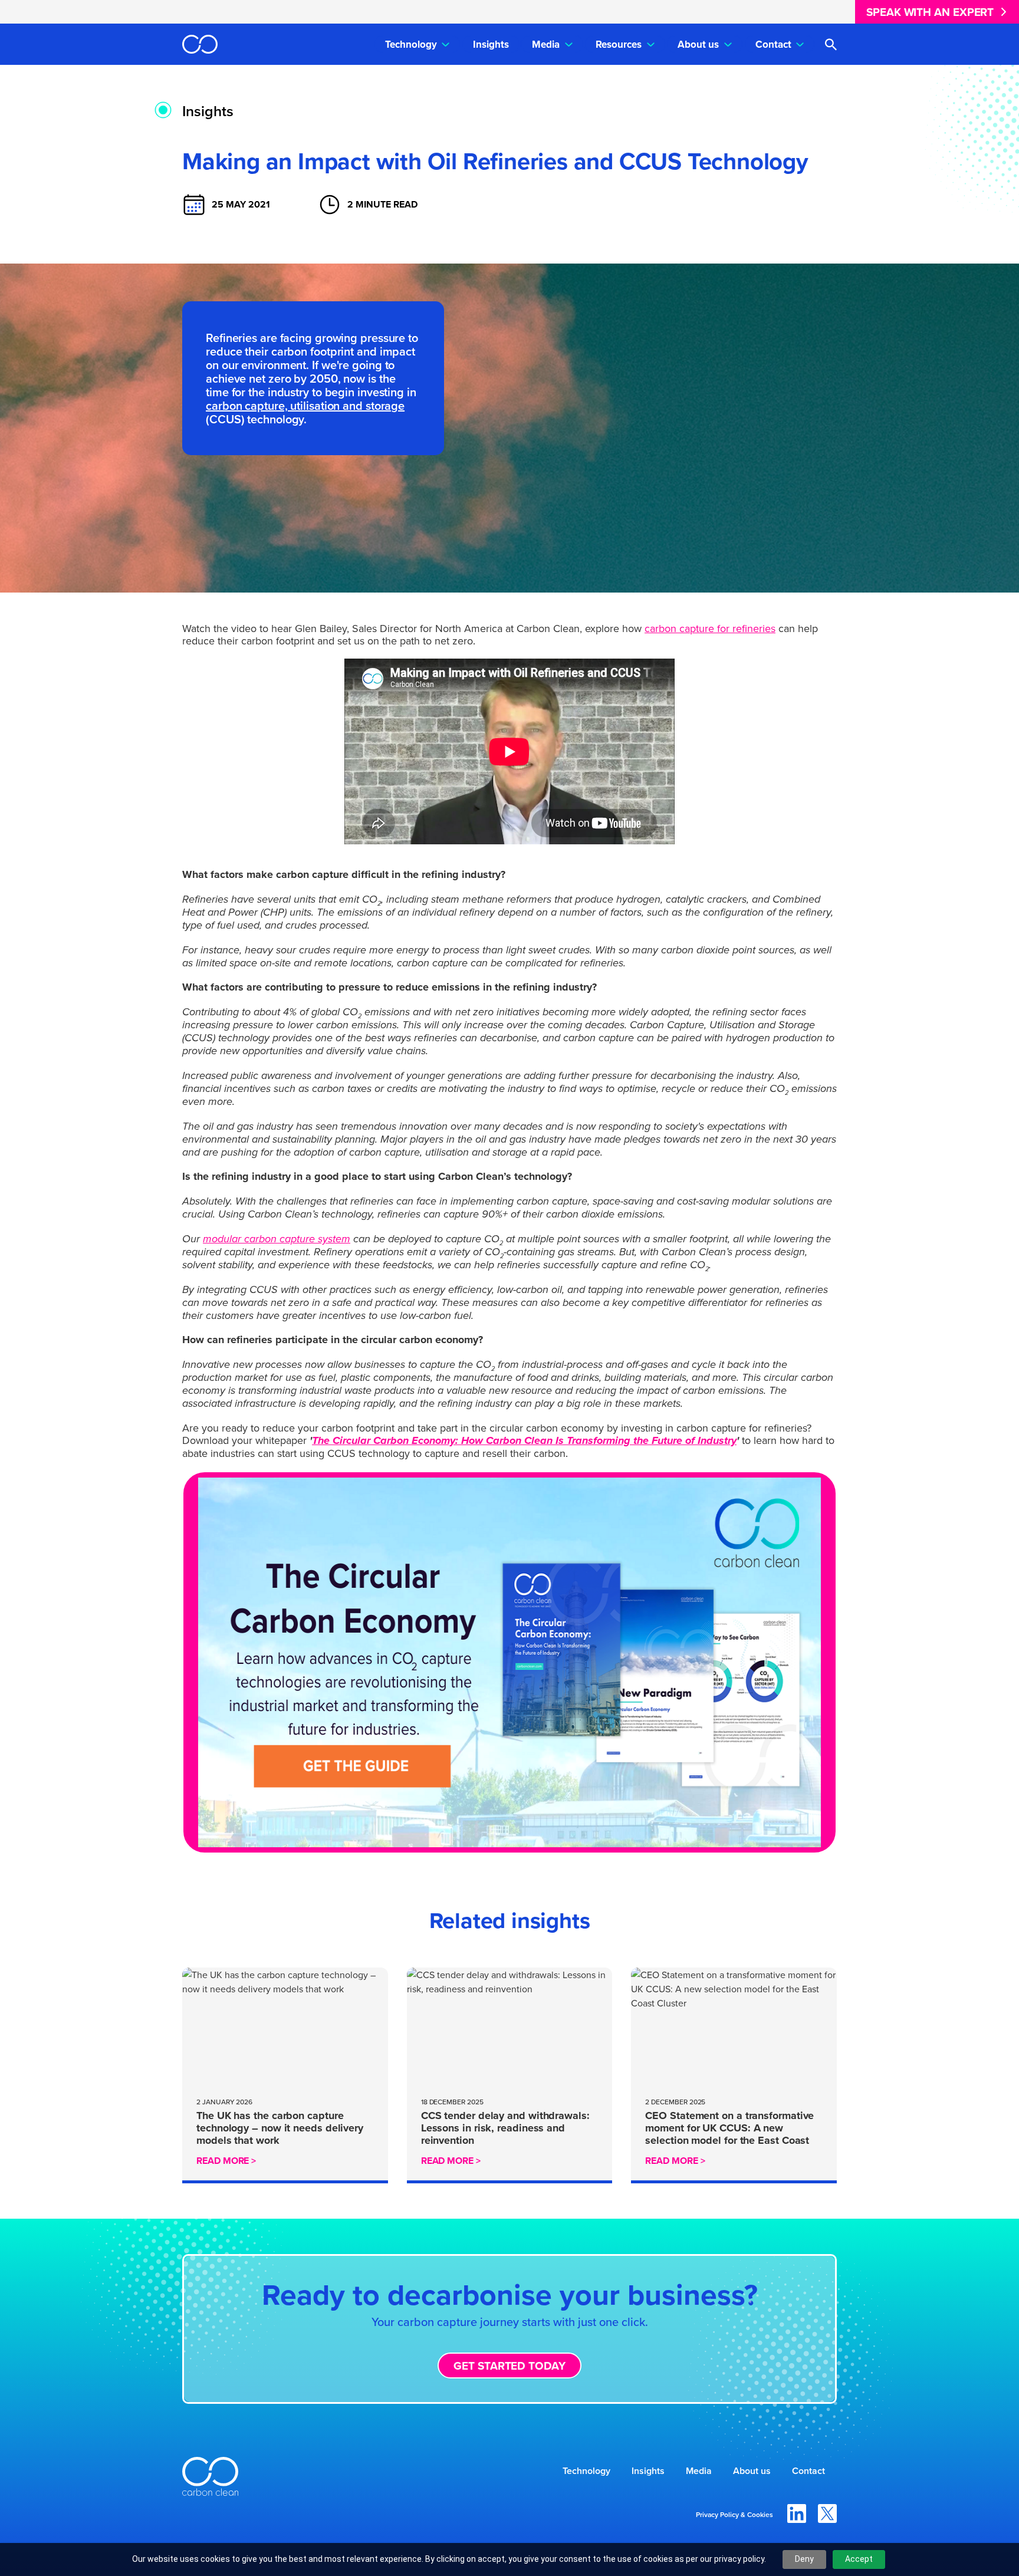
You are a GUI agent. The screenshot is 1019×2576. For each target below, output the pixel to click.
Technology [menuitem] (411, 44)
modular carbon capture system (277, 1239)
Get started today (509, 2366)
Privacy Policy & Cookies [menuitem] (734, 2514)
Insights (208, 111)
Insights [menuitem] (491, 44)
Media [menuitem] (546, 44)
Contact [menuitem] (773, 44)
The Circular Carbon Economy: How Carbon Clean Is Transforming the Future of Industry (524, 1440)
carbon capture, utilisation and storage (305, 405)
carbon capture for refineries (710, 628)
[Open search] (831, 45)
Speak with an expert (930, 12)
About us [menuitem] (698, 44)
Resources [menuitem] (619, 44)
